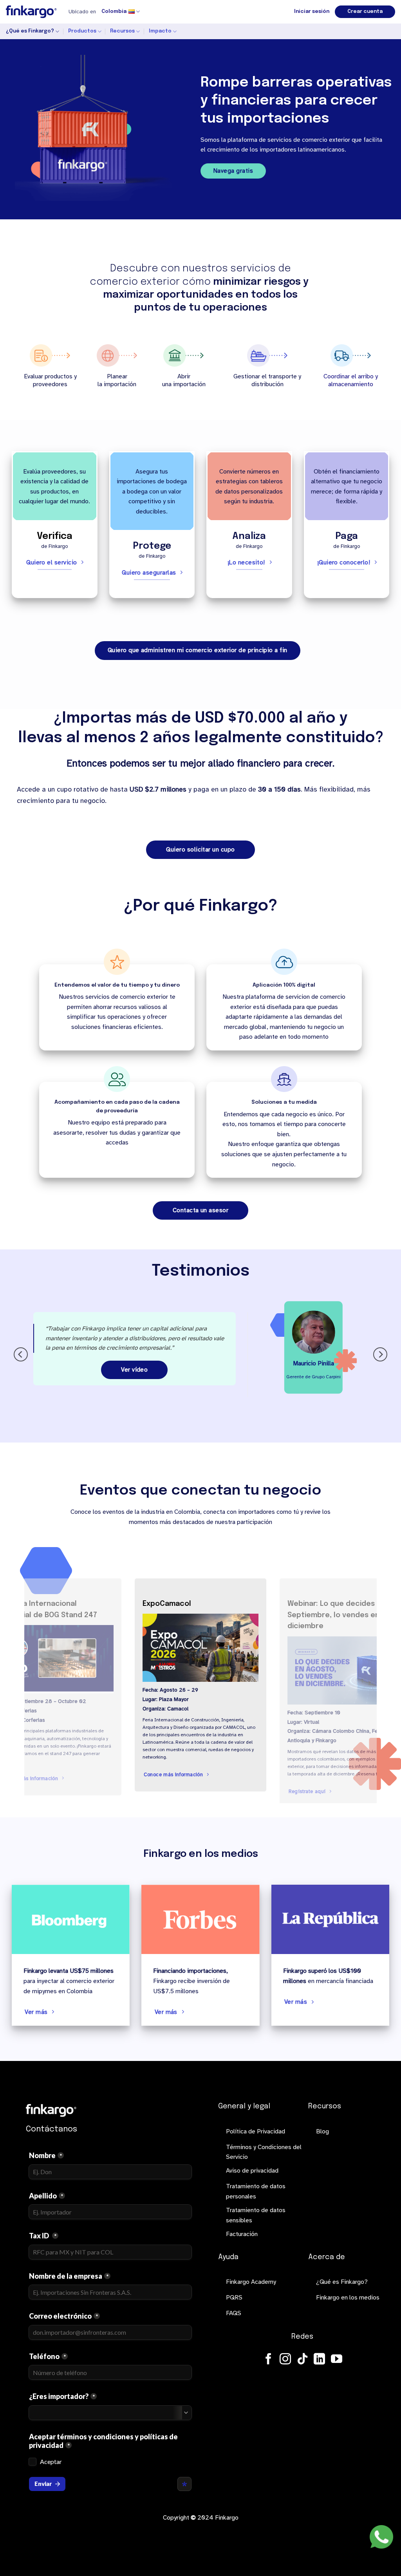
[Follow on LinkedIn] (319, 2360)
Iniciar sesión (312, 12)
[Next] (380, 1354)
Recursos (122, 31)
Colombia (114, 12)
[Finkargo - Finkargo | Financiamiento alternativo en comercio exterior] (31, 12)
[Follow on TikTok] (303, 2360)
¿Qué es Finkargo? (30, 31)
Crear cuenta (365, 12)
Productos (82, 31)
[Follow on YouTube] (337, 2360)
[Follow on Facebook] (268, 2360)
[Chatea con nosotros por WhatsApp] (381, 2537)
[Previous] (21, 1354)
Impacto (160, 31)
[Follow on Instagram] (285, 2360)
